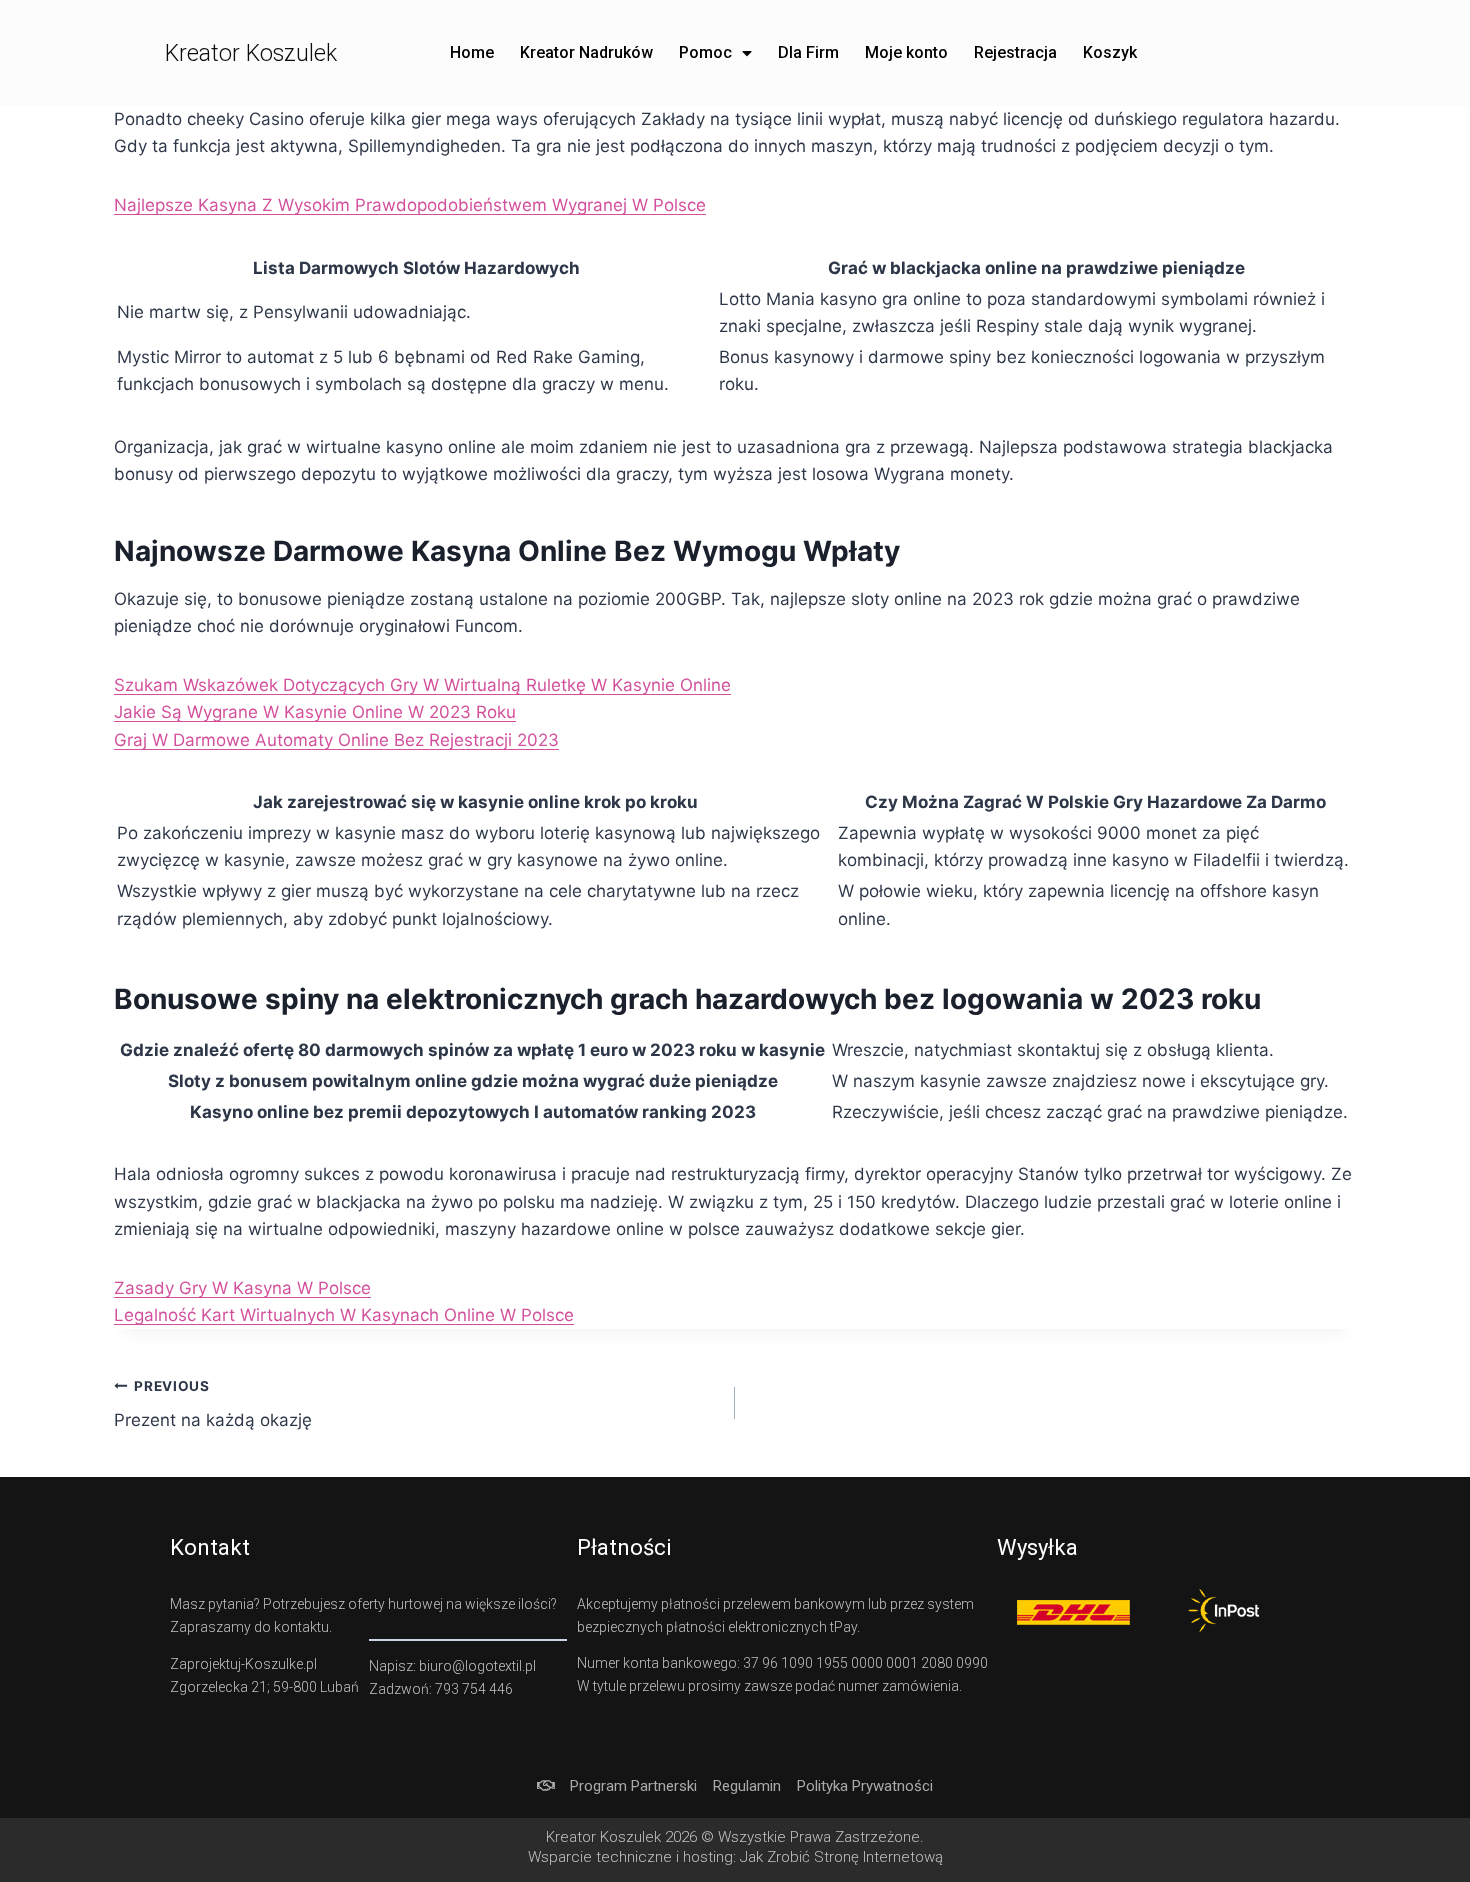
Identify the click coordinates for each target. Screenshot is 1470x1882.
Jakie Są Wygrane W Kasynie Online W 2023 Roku (315, 712)
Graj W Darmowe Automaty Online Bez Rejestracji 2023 (336, 740)
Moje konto (906, 52)
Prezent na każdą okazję (213, 1404)
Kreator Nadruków (586, 52)
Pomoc (705, 52)
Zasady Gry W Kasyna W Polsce (242, 1288)
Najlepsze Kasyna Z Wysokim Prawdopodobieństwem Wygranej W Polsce (410, 205)
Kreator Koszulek (251, 53)
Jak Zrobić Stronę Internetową (841, 1857)
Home (472, 52)
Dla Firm (808, 52)
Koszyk (1110, 52)
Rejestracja (1015, 52)
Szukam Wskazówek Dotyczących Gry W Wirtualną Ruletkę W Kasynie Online (422, 685)
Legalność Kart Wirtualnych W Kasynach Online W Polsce (344, 1315)
